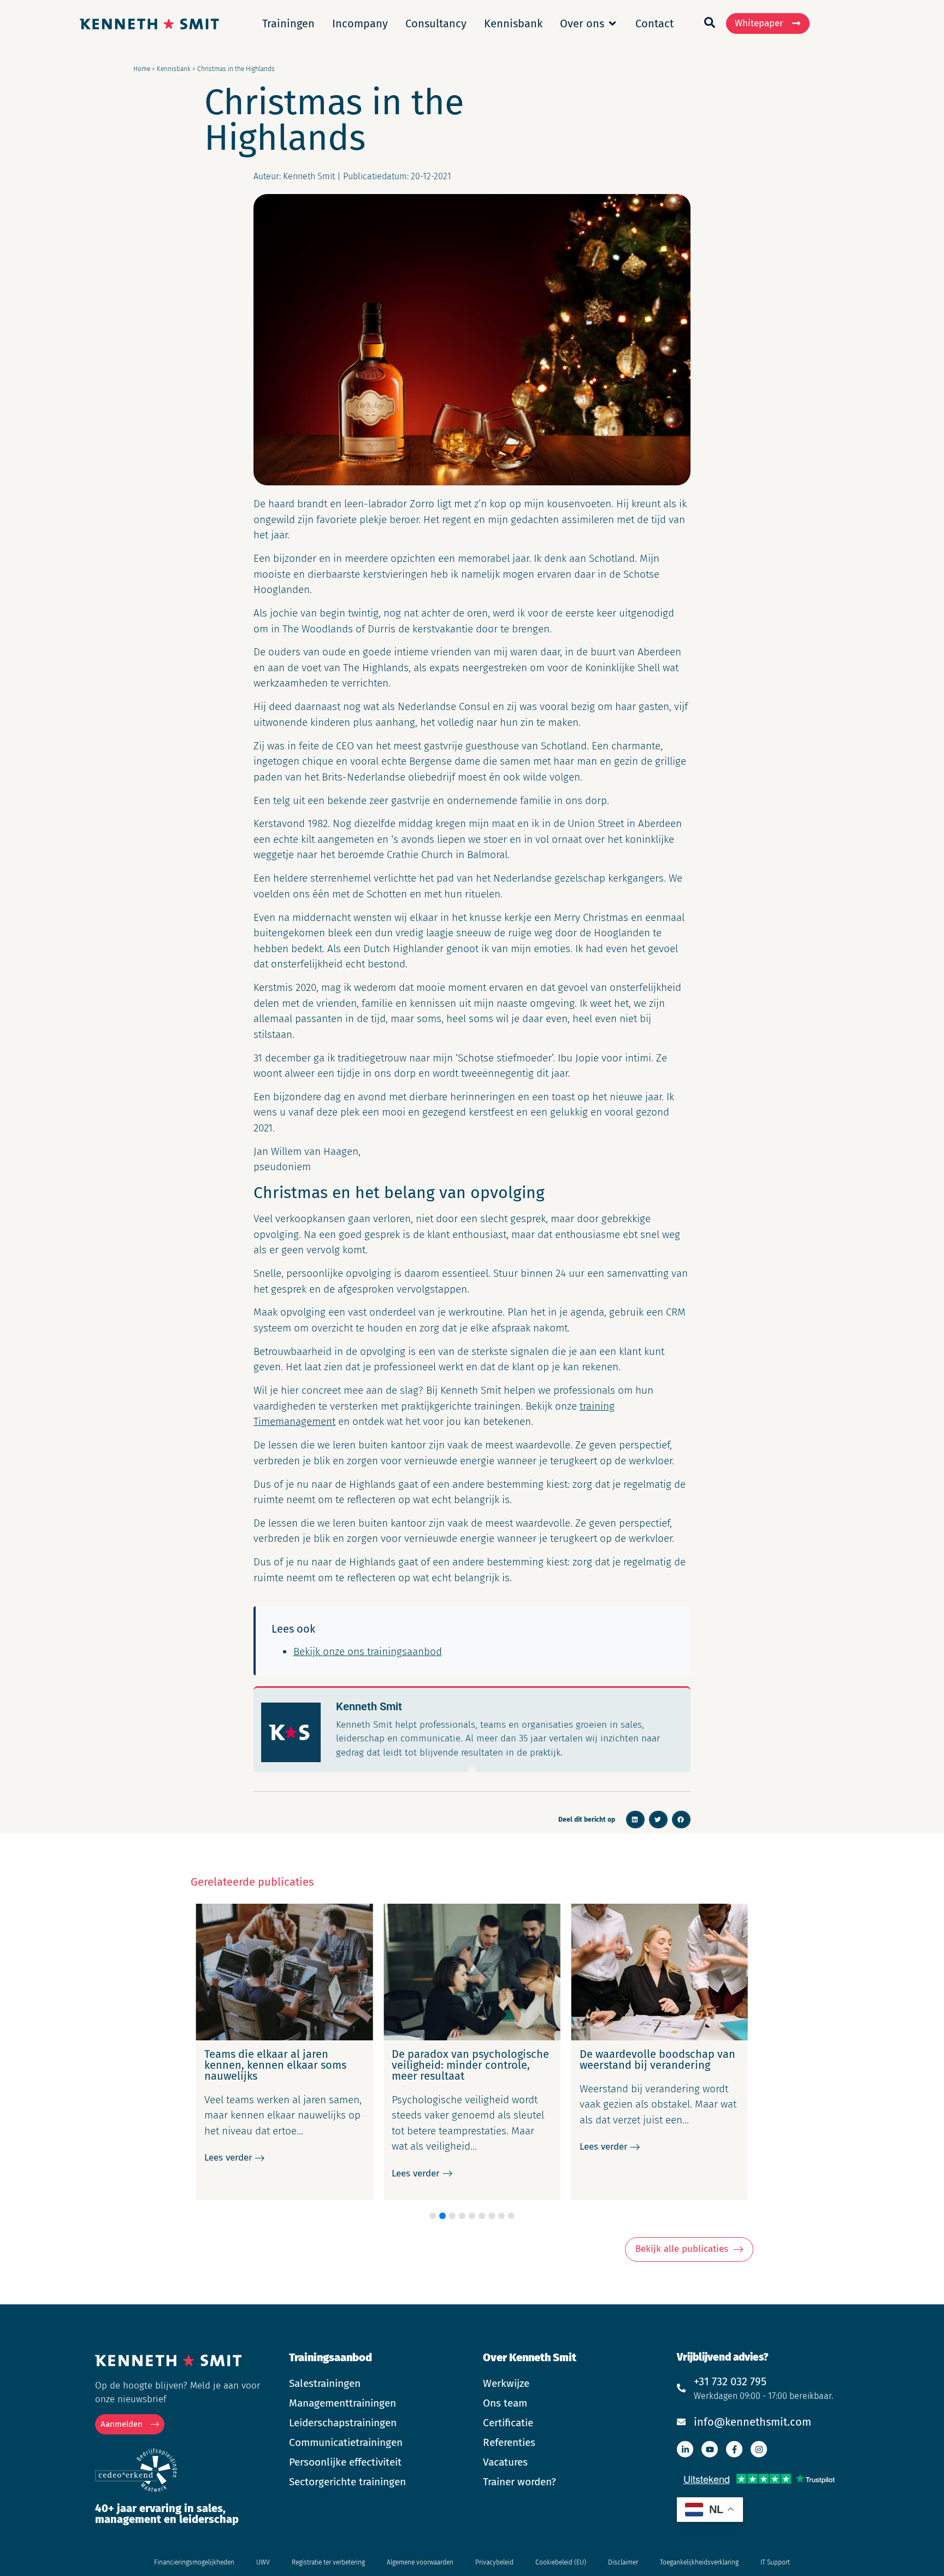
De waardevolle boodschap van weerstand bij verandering (470, 2059)
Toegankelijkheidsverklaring (699, 2562)
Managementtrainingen (343, 2403)
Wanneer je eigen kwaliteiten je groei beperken (658, 2059)
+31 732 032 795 (730, 2381)
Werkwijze (506, 2383)
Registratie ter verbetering (328, 2562)
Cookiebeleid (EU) (561, 2562)
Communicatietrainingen (346, 2442)
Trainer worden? (520, 2482)
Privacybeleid (494, 2562)
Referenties (509, 2442)
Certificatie (508, 2423)
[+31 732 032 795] (681, 2388)
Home (142, 69)
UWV (263, 2562)
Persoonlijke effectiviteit (345, 2462)
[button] (635, 1820)
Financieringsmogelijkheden (194, 2562)
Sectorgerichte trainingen (347, 2482)
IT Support (775, 2562)
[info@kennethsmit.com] (681, 2422)
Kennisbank (174, 69)
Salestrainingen (325, 2383)
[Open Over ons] (612, 24)
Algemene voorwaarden (420, 2562)
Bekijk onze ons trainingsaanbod (368, 1651)
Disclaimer (623, 2562)
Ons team (505, 2403)
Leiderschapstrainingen (343, 2423)
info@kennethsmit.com (753, 2422)
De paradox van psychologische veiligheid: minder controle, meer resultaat (283, 2065)
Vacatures (505, 2462)
